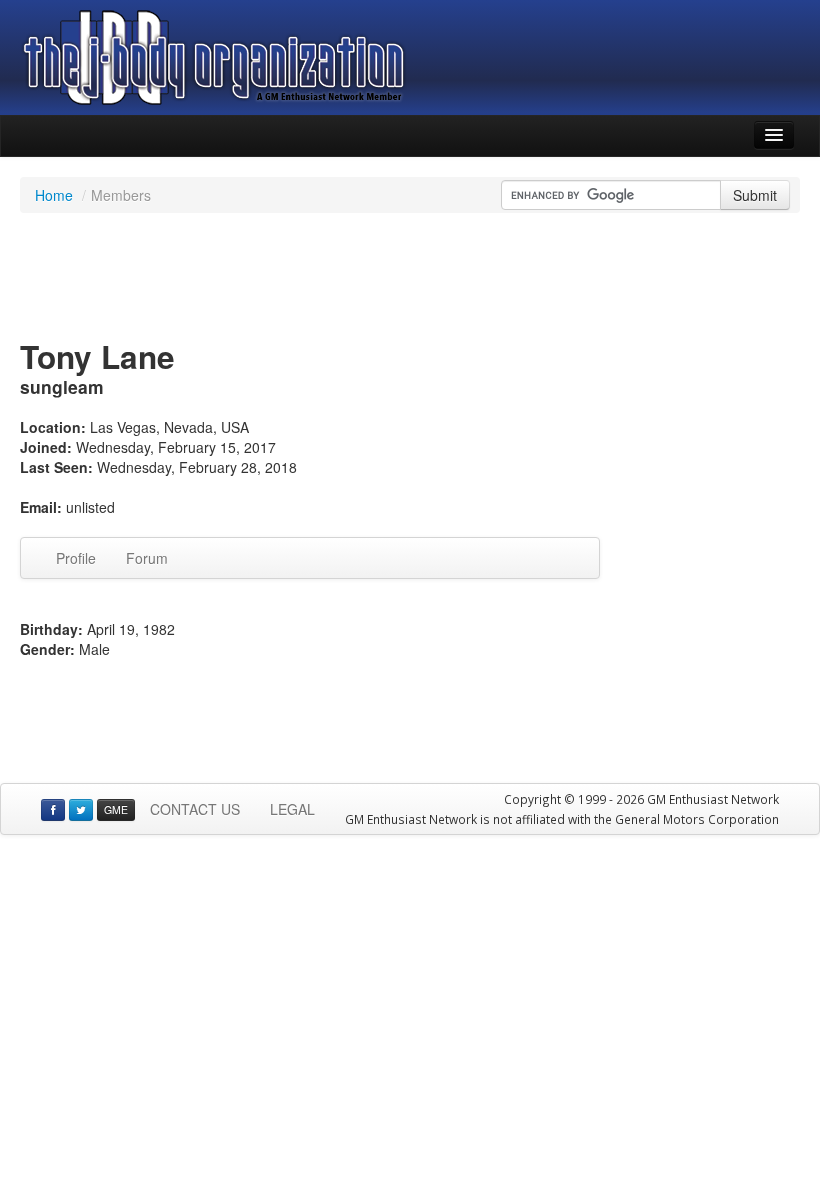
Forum (147, 558)
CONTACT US (195, 809)
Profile (76, 558)
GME (116, 809)
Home (54, 195)
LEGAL (292, 809)
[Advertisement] (410, 278)
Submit (755, 195)
